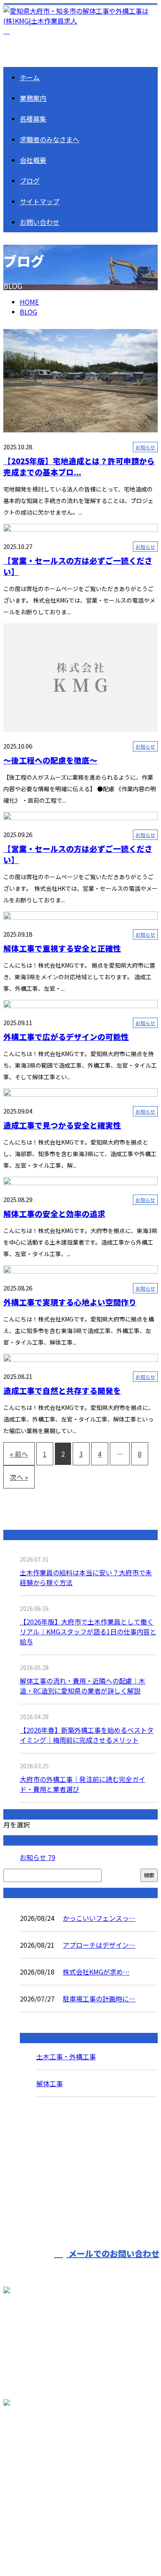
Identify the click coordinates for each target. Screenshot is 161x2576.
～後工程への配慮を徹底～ (50, 760)
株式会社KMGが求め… (96, 1972)
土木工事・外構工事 (66, 2056)
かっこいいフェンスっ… (99, 1918)
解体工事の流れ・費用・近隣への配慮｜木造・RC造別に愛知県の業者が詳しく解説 (83, 1686)
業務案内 (33, 98)
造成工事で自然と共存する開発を (62, 1390)
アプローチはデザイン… (99, 1945)
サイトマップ (40, 201)
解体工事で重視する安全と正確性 (62, 948)
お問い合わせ (40, 222)
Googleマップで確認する (44, 2462)
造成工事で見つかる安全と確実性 (62, 1125)
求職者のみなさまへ (50, 139)
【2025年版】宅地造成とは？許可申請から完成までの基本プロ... (79, 466)
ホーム (30, 77)
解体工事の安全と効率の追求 (54, 1213)
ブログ (30, 181)
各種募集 (33, 119)
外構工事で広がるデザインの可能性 (66, 1036)
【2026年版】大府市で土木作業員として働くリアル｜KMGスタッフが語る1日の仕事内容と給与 (88, 1631)
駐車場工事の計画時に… (99, 1999)
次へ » (19, 1477)
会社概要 (33, 160)
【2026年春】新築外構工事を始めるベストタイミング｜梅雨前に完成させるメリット (87, 1735)
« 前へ (19, 1454)
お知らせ (145, 447)
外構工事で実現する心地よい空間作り (70, 1302)
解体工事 (50, 2083)
